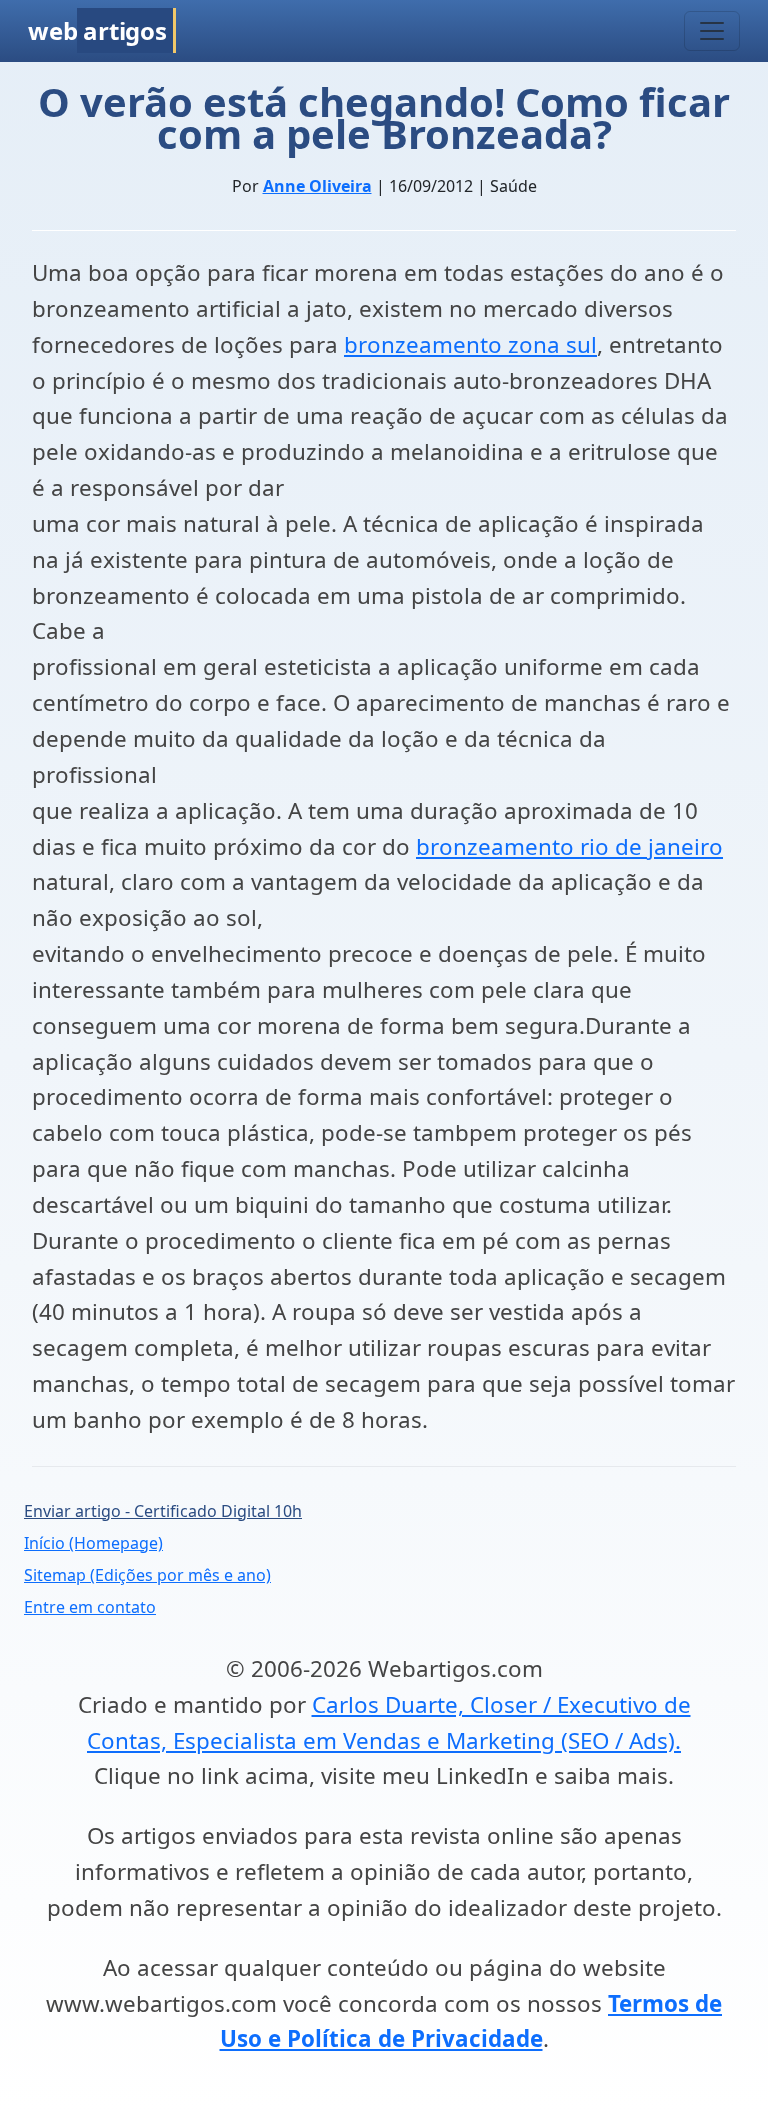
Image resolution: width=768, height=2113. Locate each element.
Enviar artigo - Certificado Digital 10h (163, 1511)
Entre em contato (90, 1607)
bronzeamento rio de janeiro (569, 846)
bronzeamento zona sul (470, 344)
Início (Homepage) (93, 1543)
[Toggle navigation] (712, 31)
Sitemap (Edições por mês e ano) (147, 1575)
